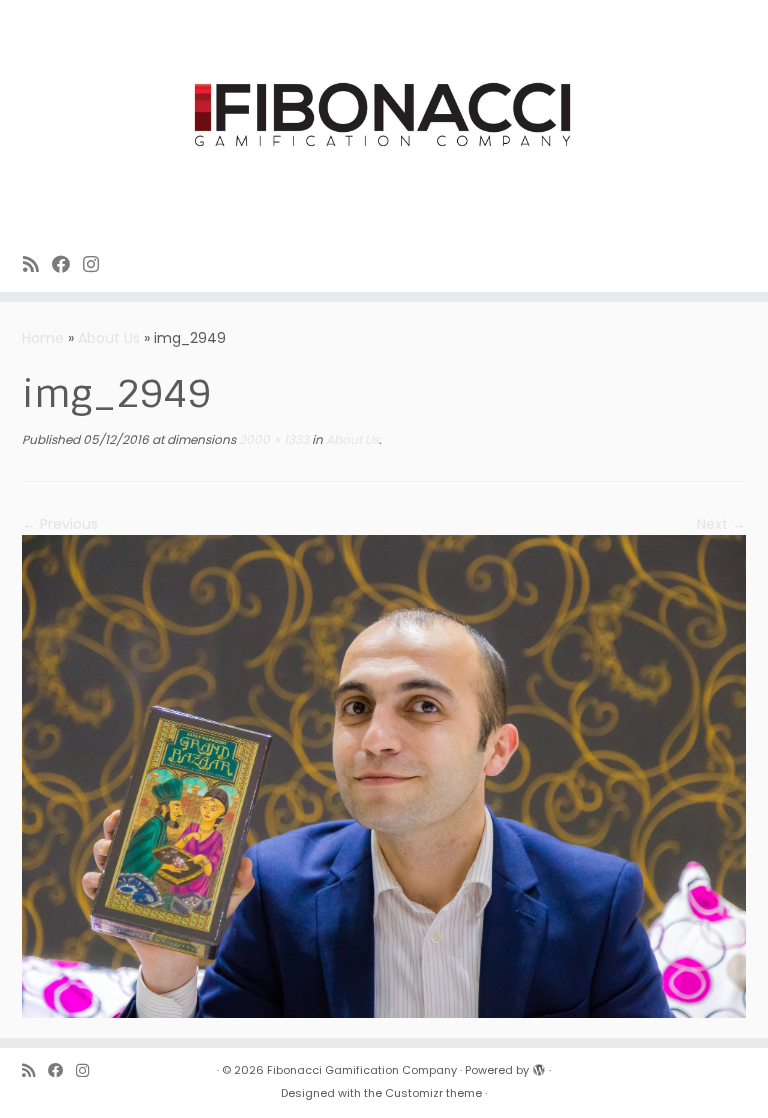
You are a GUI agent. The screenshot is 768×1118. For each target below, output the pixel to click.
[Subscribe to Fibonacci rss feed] (37, 264)
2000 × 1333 (272, 439)
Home (43, 338)
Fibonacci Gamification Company (362, 1070)
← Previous (60, 524)
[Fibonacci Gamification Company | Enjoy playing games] (384, 116)
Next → (721, 524)
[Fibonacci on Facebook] (67, 264)
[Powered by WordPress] (539, 1066)
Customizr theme (433, 1093)
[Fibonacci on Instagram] (97, 264)
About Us (109, 338)
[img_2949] (384, 775)
